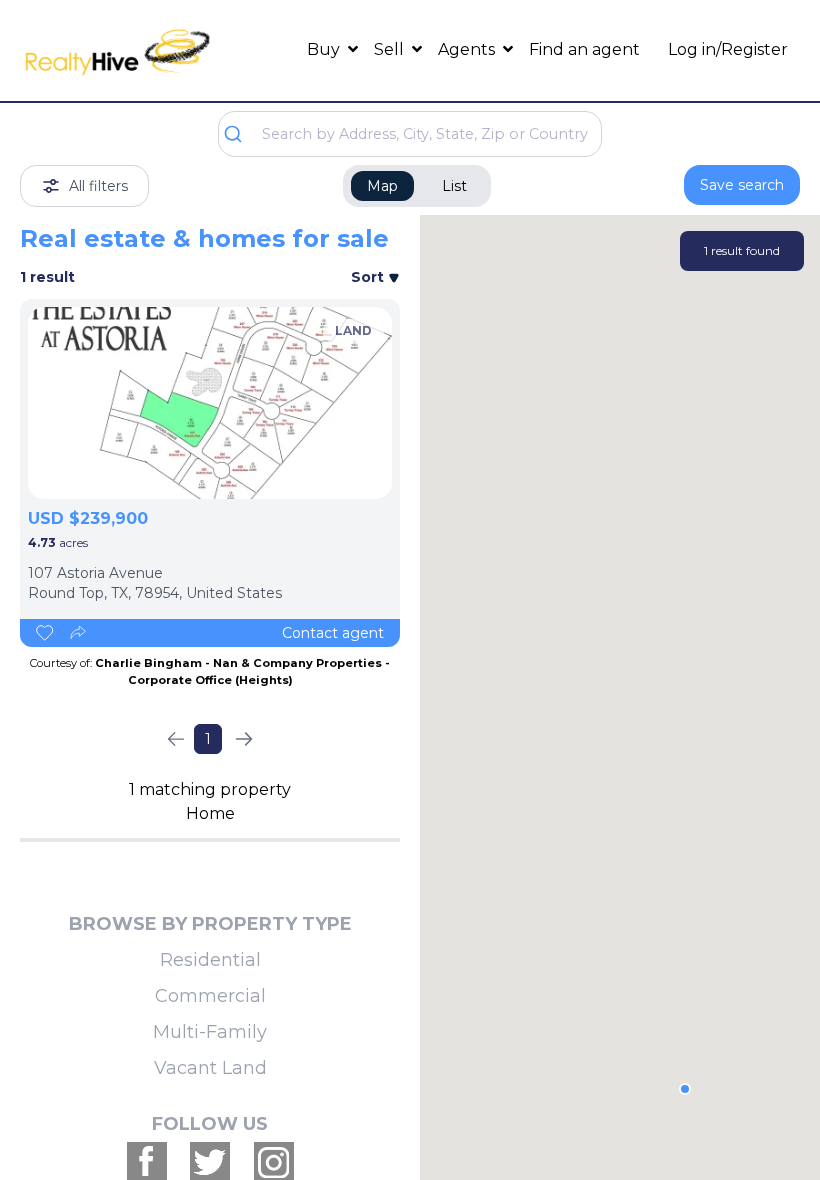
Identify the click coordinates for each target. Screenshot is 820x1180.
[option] (210, 403)
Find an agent (584, 49)
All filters (98, 186)
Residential (210, 960)
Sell (391, 49)
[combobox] (410, 134)
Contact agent (333, 633)
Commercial (210, 996)
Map (382, 186)
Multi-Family (210, 1032)
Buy (325, 49)
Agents (468, 49)
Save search (742, 185)
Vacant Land (210, 1068)
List (454, 186)
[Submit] (240, 134)
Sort (369, 277)
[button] (685, 1089)
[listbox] (210, 403)
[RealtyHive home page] (117, 50)
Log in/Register (728, 49)
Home (210, 813)
